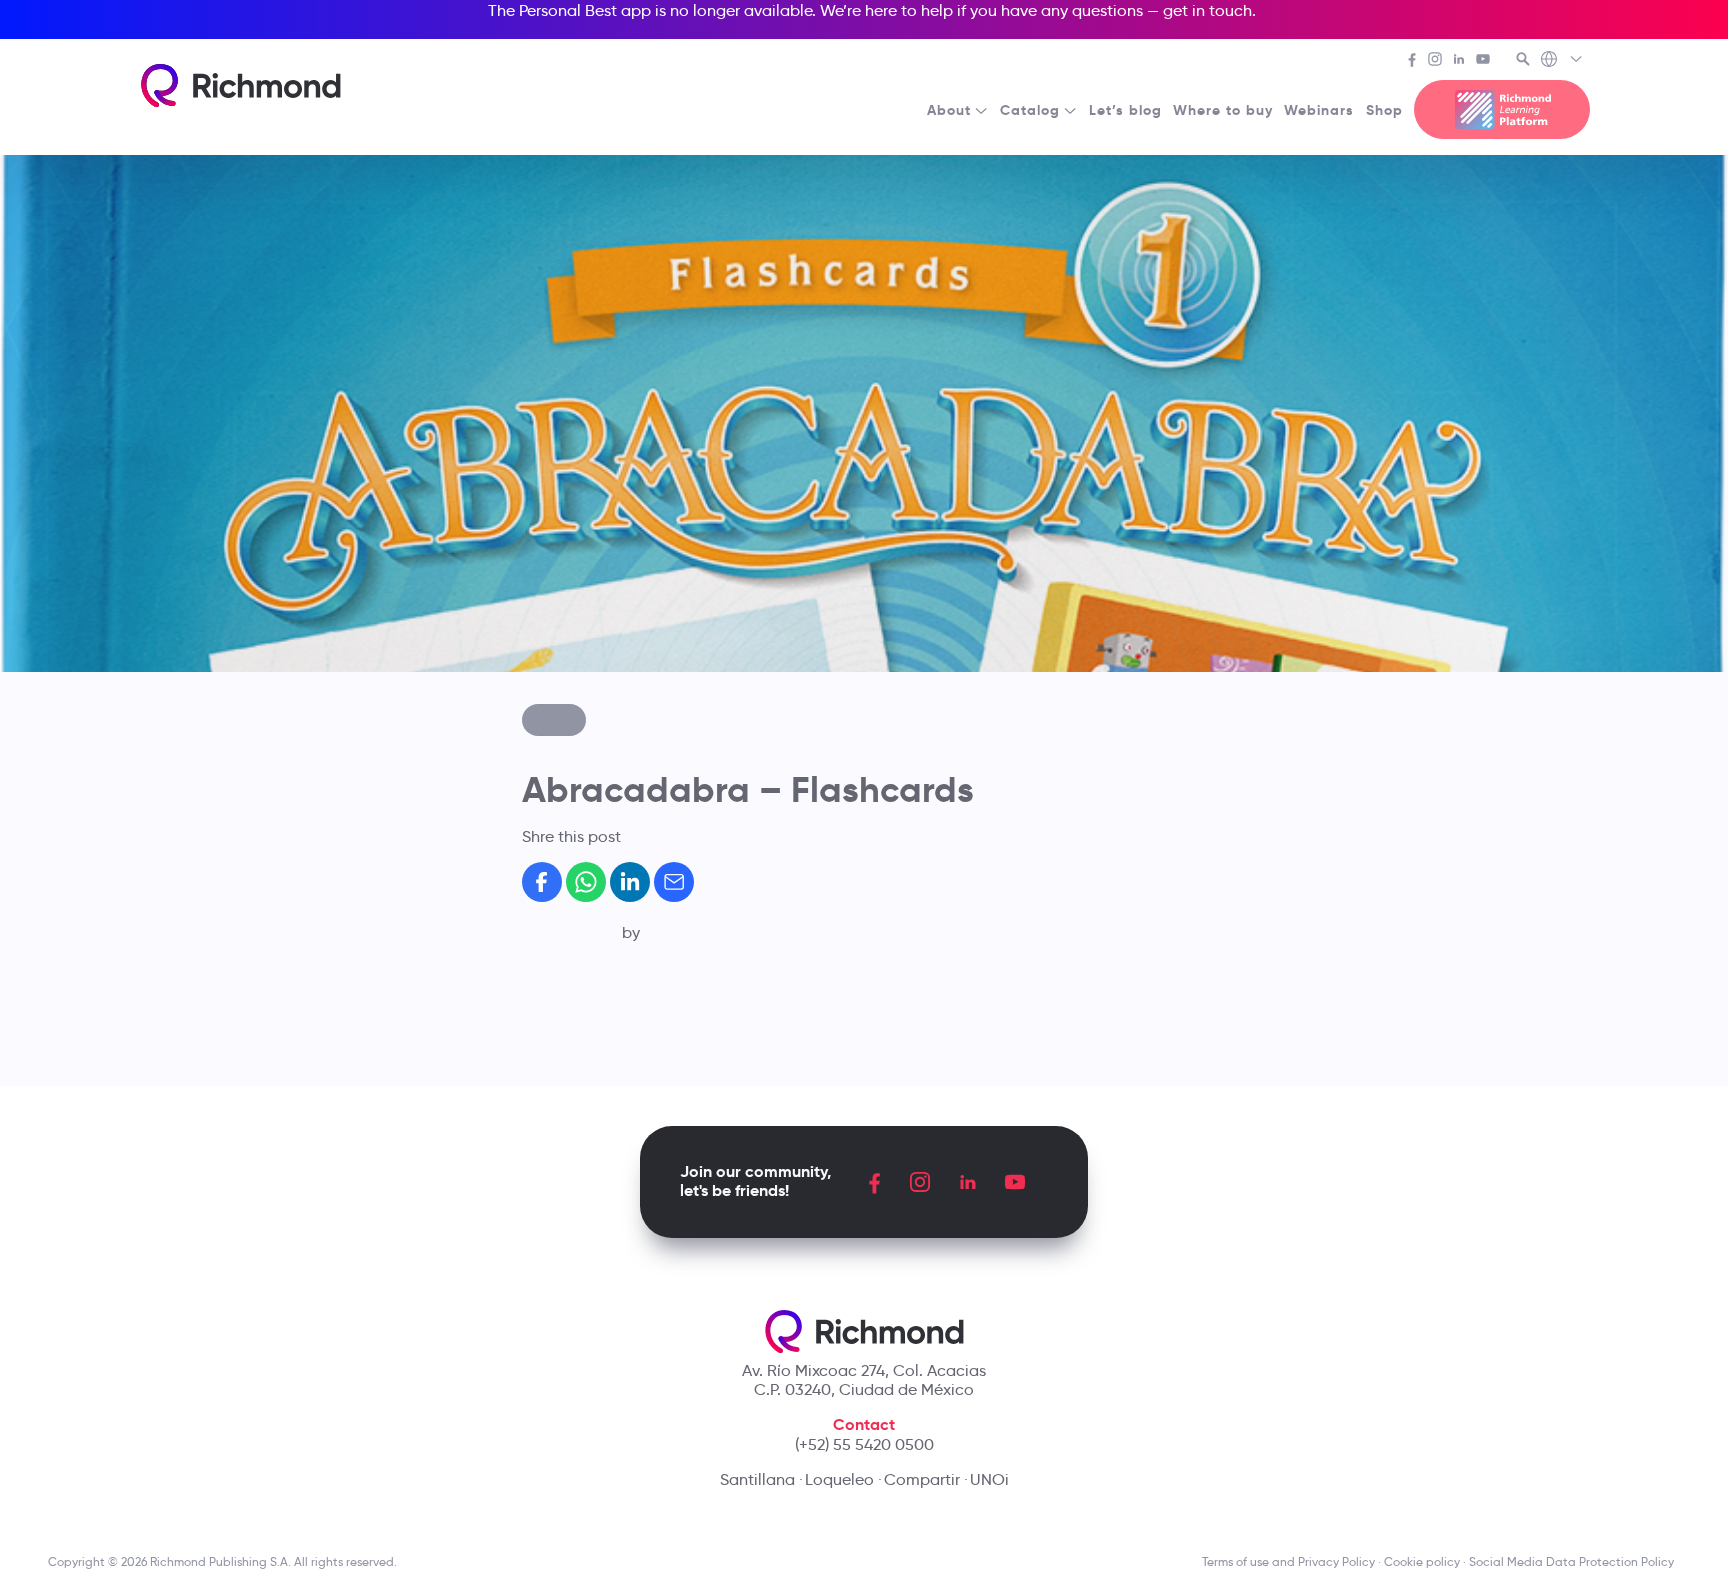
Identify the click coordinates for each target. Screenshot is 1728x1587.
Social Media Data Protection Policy (1574, 1561)
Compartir (922, 1479)
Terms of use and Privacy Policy (1288, 1561)
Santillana (757, 1479)
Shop (1384, 110)
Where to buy (1223, 110)
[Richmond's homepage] (240, 85)
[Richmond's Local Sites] (1562, 61)
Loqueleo (839, 1479)
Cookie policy (1422, 1561)
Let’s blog (1125, 110)
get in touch (1207, 10)
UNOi (989, 1479)
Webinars (1319, 110)
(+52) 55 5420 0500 (864, 1444)
